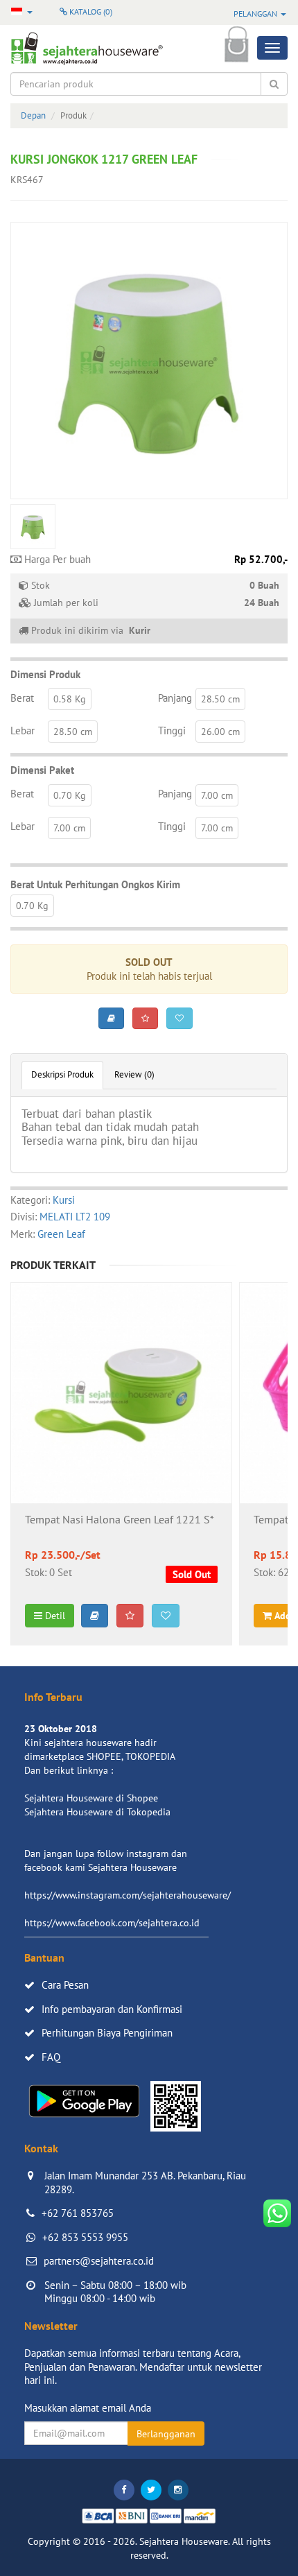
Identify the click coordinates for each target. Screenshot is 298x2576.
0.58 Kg (70, 699)
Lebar (23, 731)
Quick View (122, 1430)
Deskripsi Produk (62, 1074)
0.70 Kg (70, 795)
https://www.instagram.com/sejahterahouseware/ (128, 1895)
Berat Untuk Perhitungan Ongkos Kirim (95, 884)
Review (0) (134, 1074)
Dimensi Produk (45, 674)
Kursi (64, 1200)
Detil (54, 1616)
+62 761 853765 (78, 2213)
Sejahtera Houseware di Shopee (91, 1798)
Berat (22, 698)
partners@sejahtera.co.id (99, 2261)
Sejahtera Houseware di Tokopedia (97, 1812)
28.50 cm (220, 699)
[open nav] (272, 48)
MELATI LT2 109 (75, 1217)
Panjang (175, 698)
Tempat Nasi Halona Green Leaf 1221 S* (120, 1520)
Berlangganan (166, 2434)
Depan (33, 115)
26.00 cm (220, 732)
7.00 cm (217, 795)
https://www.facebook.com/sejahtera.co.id (112, 1923)
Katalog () (90, 11)
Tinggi (172, 731)
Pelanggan (256, 14)
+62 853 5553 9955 (85, 2237)
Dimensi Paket (42, 770)
